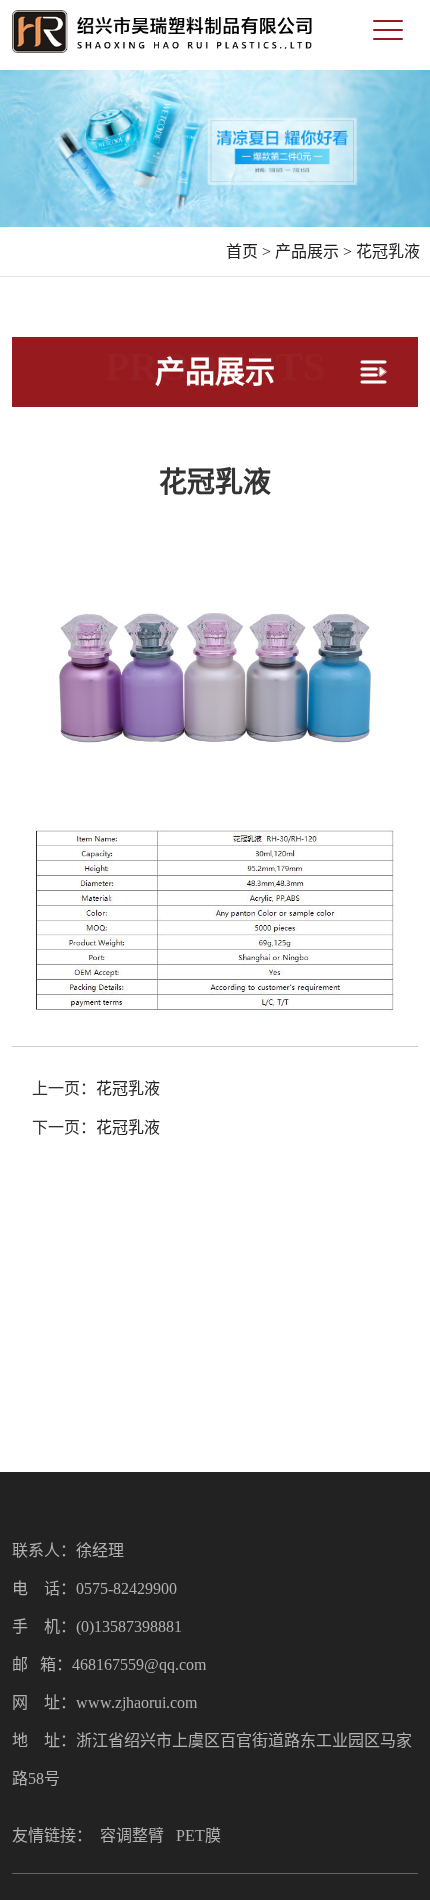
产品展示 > (313, 251)
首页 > (248, 251)
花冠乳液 (388, 251)
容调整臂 (132, 1835)
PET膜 (198, 1835)
